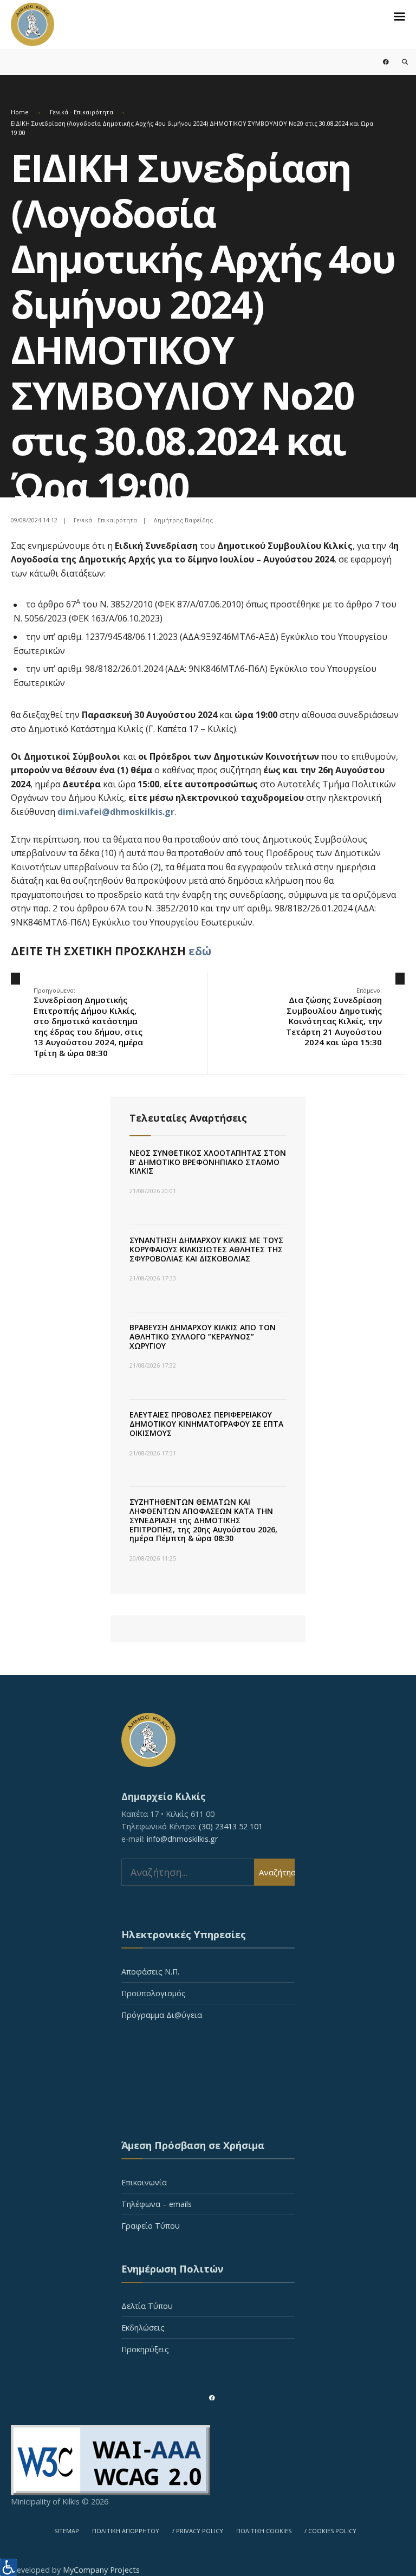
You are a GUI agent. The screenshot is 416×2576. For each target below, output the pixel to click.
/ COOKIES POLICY (330, 2531)
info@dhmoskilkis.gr (182, 1839)
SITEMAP (67, 2531)
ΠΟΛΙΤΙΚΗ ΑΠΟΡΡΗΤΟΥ (126, 2531)
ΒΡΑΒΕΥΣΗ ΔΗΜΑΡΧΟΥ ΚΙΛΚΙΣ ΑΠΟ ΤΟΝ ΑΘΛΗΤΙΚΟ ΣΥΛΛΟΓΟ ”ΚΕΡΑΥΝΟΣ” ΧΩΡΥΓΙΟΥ (203, 1336)
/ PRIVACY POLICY (198, 2531)
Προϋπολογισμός (154, 1993)
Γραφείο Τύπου (151, 2226)
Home (20, 112)
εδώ (200, 951)
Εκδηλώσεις (143, 2328)
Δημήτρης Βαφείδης (183, 520)
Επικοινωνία (144, 2182)
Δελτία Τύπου (147, 2306)
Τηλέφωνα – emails (157, 2204)
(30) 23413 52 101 (231, 1826)
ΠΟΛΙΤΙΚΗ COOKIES (264, 2531)
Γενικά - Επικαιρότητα (82, 112)
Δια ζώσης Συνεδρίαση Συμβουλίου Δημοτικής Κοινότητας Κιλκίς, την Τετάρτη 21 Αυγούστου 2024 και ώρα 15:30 (334, 1017)
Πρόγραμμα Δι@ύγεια (162, 2015)
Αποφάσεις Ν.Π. (150, 1972)
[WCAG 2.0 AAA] (208, 2460)
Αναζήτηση (277, 1872)
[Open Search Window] (398, 62)
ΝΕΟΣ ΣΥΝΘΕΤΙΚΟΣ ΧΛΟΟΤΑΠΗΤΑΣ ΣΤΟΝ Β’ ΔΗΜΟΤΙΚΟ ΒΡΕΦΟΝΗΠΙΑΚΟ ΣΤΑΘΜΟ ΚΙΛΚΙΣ (208, 1162)
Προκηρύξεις (145, 2349)
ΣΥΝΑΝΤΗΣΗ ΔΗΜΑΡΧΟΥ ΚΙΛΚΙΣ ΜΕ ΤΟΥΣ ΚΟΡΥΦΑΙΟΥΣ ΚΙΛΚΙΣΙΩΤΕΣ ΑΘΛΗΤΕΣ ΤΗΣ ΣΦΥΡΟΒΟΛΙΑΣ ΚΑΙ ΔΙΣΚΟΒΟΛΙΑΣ (206, 1249)
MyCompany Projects (101, 2570)
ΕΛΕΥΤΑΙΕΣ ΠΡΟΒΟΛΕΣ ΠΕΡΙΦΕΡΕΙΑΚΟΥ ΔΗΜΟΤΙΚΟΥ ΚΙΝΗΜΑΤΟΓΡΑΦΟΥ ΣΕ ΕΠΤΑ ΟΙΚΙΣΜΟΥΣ (206, 1424)
